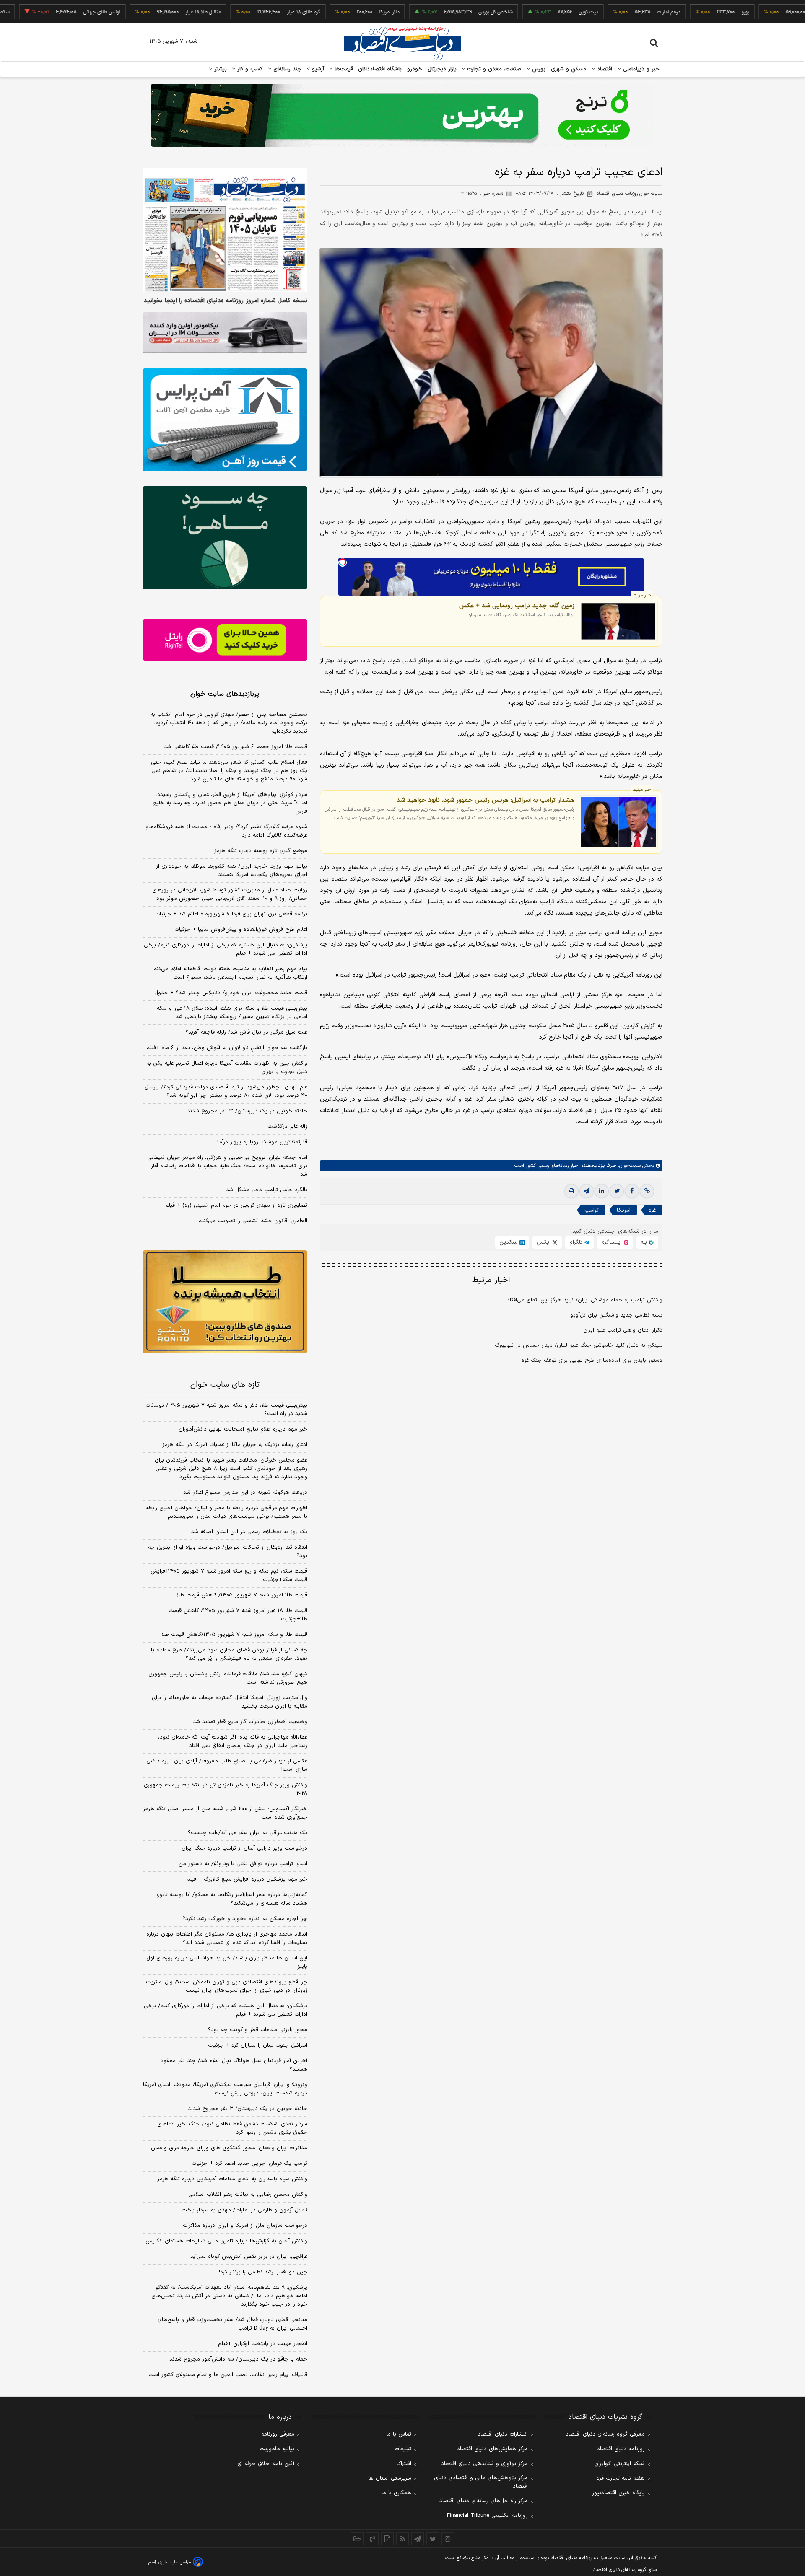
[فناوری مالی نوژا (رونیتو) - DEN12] (225, 1302)
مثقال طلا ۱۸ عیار (143, 12)
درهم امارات (609, 12)
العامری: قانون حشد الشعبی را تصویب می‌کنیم (253, 1221)
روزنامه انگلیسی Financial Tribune (487, 2516)
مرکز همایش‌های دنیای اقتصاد (492, 2449)
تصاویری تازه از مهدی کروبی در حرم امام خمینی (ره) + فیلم (236, 1205)
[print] (571, 1191)
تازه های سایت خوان (225, 1385)
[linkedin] (602, 1191)
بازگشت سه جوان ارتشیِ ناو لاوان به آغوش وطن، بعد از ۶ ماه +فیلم (227, 1048)
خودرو (415, 69)
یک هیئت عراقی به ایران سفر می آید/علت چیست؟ (248, 1833)
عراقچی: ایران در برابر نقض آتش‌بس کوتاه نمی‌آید (249, 2257)
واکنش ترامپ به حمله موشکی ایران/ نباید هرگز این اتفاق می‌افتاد (585, 1300)
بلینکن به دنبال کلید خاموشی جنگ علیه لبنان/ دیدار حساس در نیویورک (579, 1345)
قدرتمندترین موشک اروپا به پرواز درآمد (262, 1142)
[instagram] (448, 2539)
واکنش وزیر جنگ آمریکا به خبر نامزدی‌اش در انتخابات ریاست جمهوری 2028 (226, 1789)
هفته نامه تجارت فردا (620, 2478)
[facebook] (632, 1191)
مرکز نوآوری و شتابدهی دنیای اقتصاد (484, 2464)
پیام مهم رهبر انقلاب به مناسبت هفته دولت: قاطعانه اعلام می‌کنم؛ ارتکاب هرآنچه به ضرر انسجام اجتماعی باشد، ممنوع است (230, 973)
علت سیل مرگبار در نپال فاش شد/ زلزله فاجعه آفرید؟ (246, 1032)
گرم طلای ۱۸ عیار (244, 12)
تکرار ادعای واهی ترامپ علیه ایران (623, 1330)
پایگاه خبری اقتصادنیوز (618, 2493)
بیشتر (219, 69)
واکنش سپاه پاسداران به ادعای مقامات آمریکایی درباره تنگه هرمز (232, 2179)
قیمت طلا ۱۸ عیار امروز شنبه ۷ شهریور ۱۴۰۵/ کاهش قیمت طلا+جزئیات (238, 1615)
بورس (538, 69)
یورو (686, 12)
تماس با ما (399, 2434)
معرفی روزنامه (278, 2434)
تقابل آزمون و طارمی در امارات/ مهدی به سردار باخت (244, 2210)
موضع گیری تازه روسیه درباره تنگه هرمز (261, 851)
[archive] (357, 2539)
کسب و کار (249, 69)
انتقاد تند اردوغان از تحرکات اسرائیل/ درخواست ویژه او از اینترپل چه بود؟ (228, 1552)
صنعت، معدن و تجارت (493, 69)
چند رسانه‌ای (286, 69)
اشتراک (404, 2464)
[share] (387, 2539)
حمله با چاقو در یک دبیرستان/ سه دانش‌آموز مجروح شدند (238, 2359)
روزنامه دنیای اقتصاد (621, 2449)
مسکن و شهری (569, 69)
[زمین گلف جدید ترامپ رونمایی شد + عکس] (618, 621)
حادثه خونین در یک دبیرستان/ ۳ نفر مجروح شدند (247, 1111)
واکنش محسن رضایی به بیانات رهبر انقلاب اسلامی (248, 2195)
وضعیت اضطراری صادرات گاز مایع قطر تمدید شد (250, 1722)
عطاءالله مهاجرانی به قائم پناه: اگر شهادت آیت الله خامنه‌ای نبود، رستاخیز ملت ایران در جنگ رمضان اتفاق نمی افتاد (233, 1742)
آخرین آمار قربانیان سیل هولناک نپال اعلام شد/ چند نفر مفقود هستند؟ (234, 2065)
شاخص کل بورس (436, 12)
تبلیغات (403, 2449)
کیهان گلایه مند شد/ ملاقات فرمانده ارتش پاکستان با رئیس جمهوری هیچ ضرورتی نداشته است (228, 1678)
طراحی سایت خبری (175, 2562)
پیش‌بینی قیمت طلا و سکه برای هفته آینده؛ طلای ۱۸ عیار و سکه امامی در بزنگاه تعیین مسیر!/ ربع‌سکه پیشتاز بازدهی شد (232, 1013)
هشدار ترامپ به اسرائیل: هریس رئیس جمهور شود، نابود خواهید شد (486, 800)
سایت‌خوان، (628, 1166)
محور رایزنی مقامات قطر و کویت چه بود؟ (258, 2030)
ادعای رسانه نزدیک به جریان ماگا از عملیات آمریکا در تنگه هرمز (235, 1445)
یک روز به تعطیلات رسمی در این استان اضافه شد (249, 1532)
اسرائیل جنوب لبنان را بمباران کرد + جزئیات (258, 2045)
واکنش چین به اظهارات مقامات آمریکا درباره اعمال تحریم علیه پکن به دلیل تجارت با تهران (227, 1068)
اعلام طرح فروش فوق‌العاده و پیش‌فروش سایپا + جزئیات (241, 930)
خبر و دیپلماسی (640, 69)
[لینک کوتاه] (647, 1191)
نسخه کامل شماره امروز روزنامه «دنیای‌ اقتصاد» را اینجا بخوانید (226, 301)
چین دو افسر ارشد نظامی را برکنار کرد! (263, 2272)
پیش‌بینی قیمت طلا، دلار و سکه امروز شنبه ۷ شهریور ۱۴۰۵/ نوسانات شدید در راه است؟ (226, 1410)
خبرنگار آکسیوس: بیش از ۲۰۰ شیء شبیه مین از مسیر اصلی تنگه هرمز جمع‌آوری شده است (225, 1813)
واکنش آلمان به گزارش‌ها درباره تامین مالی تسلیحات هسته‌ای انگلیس (226, 2241)
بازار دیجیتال (442, 69)
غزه (652, 1210)
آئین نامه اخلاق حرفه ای (266, 2464)
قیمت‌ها (343, 69)
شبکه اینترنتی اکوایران (619, 2464)
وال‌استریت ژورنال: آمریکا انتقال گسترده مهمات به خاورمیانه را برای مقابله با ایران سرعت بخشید (230, 1702)
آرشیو (317, 69)
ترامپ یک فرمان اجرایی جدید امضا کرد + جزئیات (249, 2164)
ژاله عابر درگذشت (287, 1127)
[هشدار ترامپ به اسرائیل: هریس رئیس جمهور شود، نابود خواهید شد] (618, 822)
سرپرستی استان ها (390, 2478)
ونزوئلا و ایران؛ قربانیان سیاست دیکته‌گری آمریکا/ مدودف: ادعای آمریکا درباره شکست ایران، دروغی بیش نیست (225, 2089)
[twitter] (617, 1191)
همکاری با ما (396, 2493)
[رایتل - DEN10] (225, 640)
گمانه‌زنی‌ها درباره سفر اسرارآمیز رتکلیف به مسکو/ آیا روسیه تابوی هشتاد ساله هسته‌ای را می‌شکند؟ (231, 1899)
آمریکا (624, 1210)
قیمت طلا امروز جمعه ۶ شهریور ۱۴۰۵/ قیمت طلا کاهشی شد (236, 747)
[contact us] (372, 2539)
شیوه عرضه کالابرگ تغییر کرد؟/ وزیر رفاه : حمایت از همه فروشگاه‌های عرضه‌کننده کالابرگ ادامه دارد (226, 831)
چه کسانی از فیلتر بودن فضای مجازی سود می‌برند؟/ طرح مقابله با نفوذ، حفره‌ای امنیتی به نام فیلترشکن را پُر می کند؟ (229, 1654)
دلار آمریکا (330, 12)
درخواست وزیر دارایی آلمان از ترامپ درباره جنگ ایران (244, 1848)
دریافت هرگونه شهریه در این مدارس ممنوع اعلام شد (245, 1493)
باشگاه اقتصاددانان (380, 69)
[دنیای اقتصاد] (402, 43)
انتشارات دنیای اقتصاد (503, 2434)
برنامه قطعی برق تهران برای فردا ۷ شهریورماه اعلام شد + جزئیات (231, 914)
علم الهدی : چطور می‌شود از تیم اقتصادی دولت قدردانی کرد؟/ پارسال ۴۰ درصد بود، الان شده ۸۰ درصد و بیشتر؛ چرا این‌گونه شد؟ (226, 1091)
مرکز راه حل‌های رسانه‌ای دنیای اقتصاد (484, 2501)
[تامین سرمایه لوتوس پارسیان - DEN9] (225, 538)
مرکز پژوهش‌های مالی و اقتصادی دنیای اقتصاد (481, 2482)
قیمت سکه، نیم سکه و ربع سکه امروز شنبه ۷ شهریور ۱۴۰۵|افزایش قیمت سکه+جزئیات (229, 1576)
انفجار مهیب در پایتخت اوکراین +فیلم (263, 2344)
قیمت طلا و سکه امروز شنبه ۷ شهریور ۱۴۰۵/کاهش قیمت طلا (235, 1635)
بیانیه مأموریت (277, 2449)
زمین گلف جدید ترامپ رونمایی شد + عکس (517, 605)
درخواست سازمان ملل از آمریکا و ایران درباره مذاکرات (245, 2226)
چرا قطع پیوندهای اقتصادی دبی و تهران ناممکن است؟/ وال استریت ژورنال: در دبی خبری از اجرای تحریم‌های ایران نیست (227, 1986)
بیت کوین (529, 12)
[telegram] (587, 1191)
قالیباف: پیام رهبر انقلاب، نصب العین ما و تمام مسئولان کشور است (228, 2375)
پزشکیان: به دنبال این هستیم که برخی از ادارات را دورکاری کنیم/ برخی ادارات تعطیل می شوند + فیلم (226, 949)
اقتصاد (604, 69)
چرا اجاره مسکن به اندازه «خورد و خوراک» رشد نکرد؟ (245, 1919)
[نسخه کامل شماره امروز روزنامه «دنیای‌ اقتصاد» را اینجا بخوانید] (225, 230)
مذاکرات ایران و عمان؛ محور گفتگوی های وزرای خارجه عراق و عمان (229, 2148)
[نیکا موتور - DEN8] (225, 333)
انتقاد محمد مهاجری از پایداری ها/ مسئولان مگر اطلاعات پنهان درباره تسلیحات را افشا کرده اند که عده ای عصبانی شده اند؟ (227, 1938)
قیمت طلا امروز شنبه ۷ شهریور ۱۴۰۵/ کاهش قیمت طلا (242, 1595)
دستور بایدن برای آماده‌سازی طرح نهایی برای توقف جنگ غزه (592, 1361)
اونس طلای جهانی (42, 12)
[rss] (402, 2539)
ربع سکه (763, 12)
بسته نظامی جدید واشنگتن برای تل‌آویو (616, 1315)
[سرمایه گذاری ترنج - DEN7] (402, 115)
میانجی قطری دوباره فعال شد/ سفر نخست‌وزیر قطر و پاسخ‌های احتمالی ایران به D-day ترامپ (232, 2324)
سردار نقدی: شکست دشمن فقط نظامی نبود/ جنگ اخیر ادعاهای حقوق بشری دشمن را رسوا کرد (232, 2128)
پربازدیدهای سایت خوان (225, 694)
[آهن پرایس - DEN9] (225, 420)
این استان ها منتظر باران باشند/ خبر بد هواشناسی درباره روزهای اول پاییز (227, 1962)
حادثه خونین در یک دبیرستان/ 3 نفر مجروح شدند (248, 2109)
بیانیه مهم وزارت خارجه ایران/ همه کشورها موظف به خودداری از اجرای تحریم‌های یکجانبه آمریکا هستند (232, 871)
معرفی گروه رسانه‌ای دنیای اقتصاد (605, 2434)
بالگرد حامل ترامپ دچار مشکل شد (267, 1190)
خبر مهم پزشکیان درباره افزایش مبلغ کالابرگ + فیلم (247, 1879)
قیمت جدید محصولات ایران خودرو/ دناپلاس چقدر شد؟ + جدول (231, 993)
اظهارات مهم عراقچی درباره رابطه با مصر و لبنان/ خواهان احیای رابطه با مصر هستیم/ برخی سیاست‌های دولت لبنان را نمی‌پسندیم (227, 1512)
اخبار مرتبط (491, 1280)
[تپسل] (343, 562)
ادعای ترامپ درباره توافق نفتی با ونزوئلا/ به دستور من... (241, 1864)
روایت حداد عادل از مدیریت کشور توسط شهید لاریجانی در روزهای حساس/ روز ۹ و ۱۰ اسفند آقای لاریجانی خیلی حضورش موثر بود (230, 894)
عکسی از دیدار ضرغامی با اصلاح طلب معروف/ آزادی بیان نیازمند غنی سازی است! (227, 1765)
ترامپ (592, 1210)
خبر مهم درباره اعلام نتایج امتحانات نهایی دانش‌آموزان (243, 1429)
